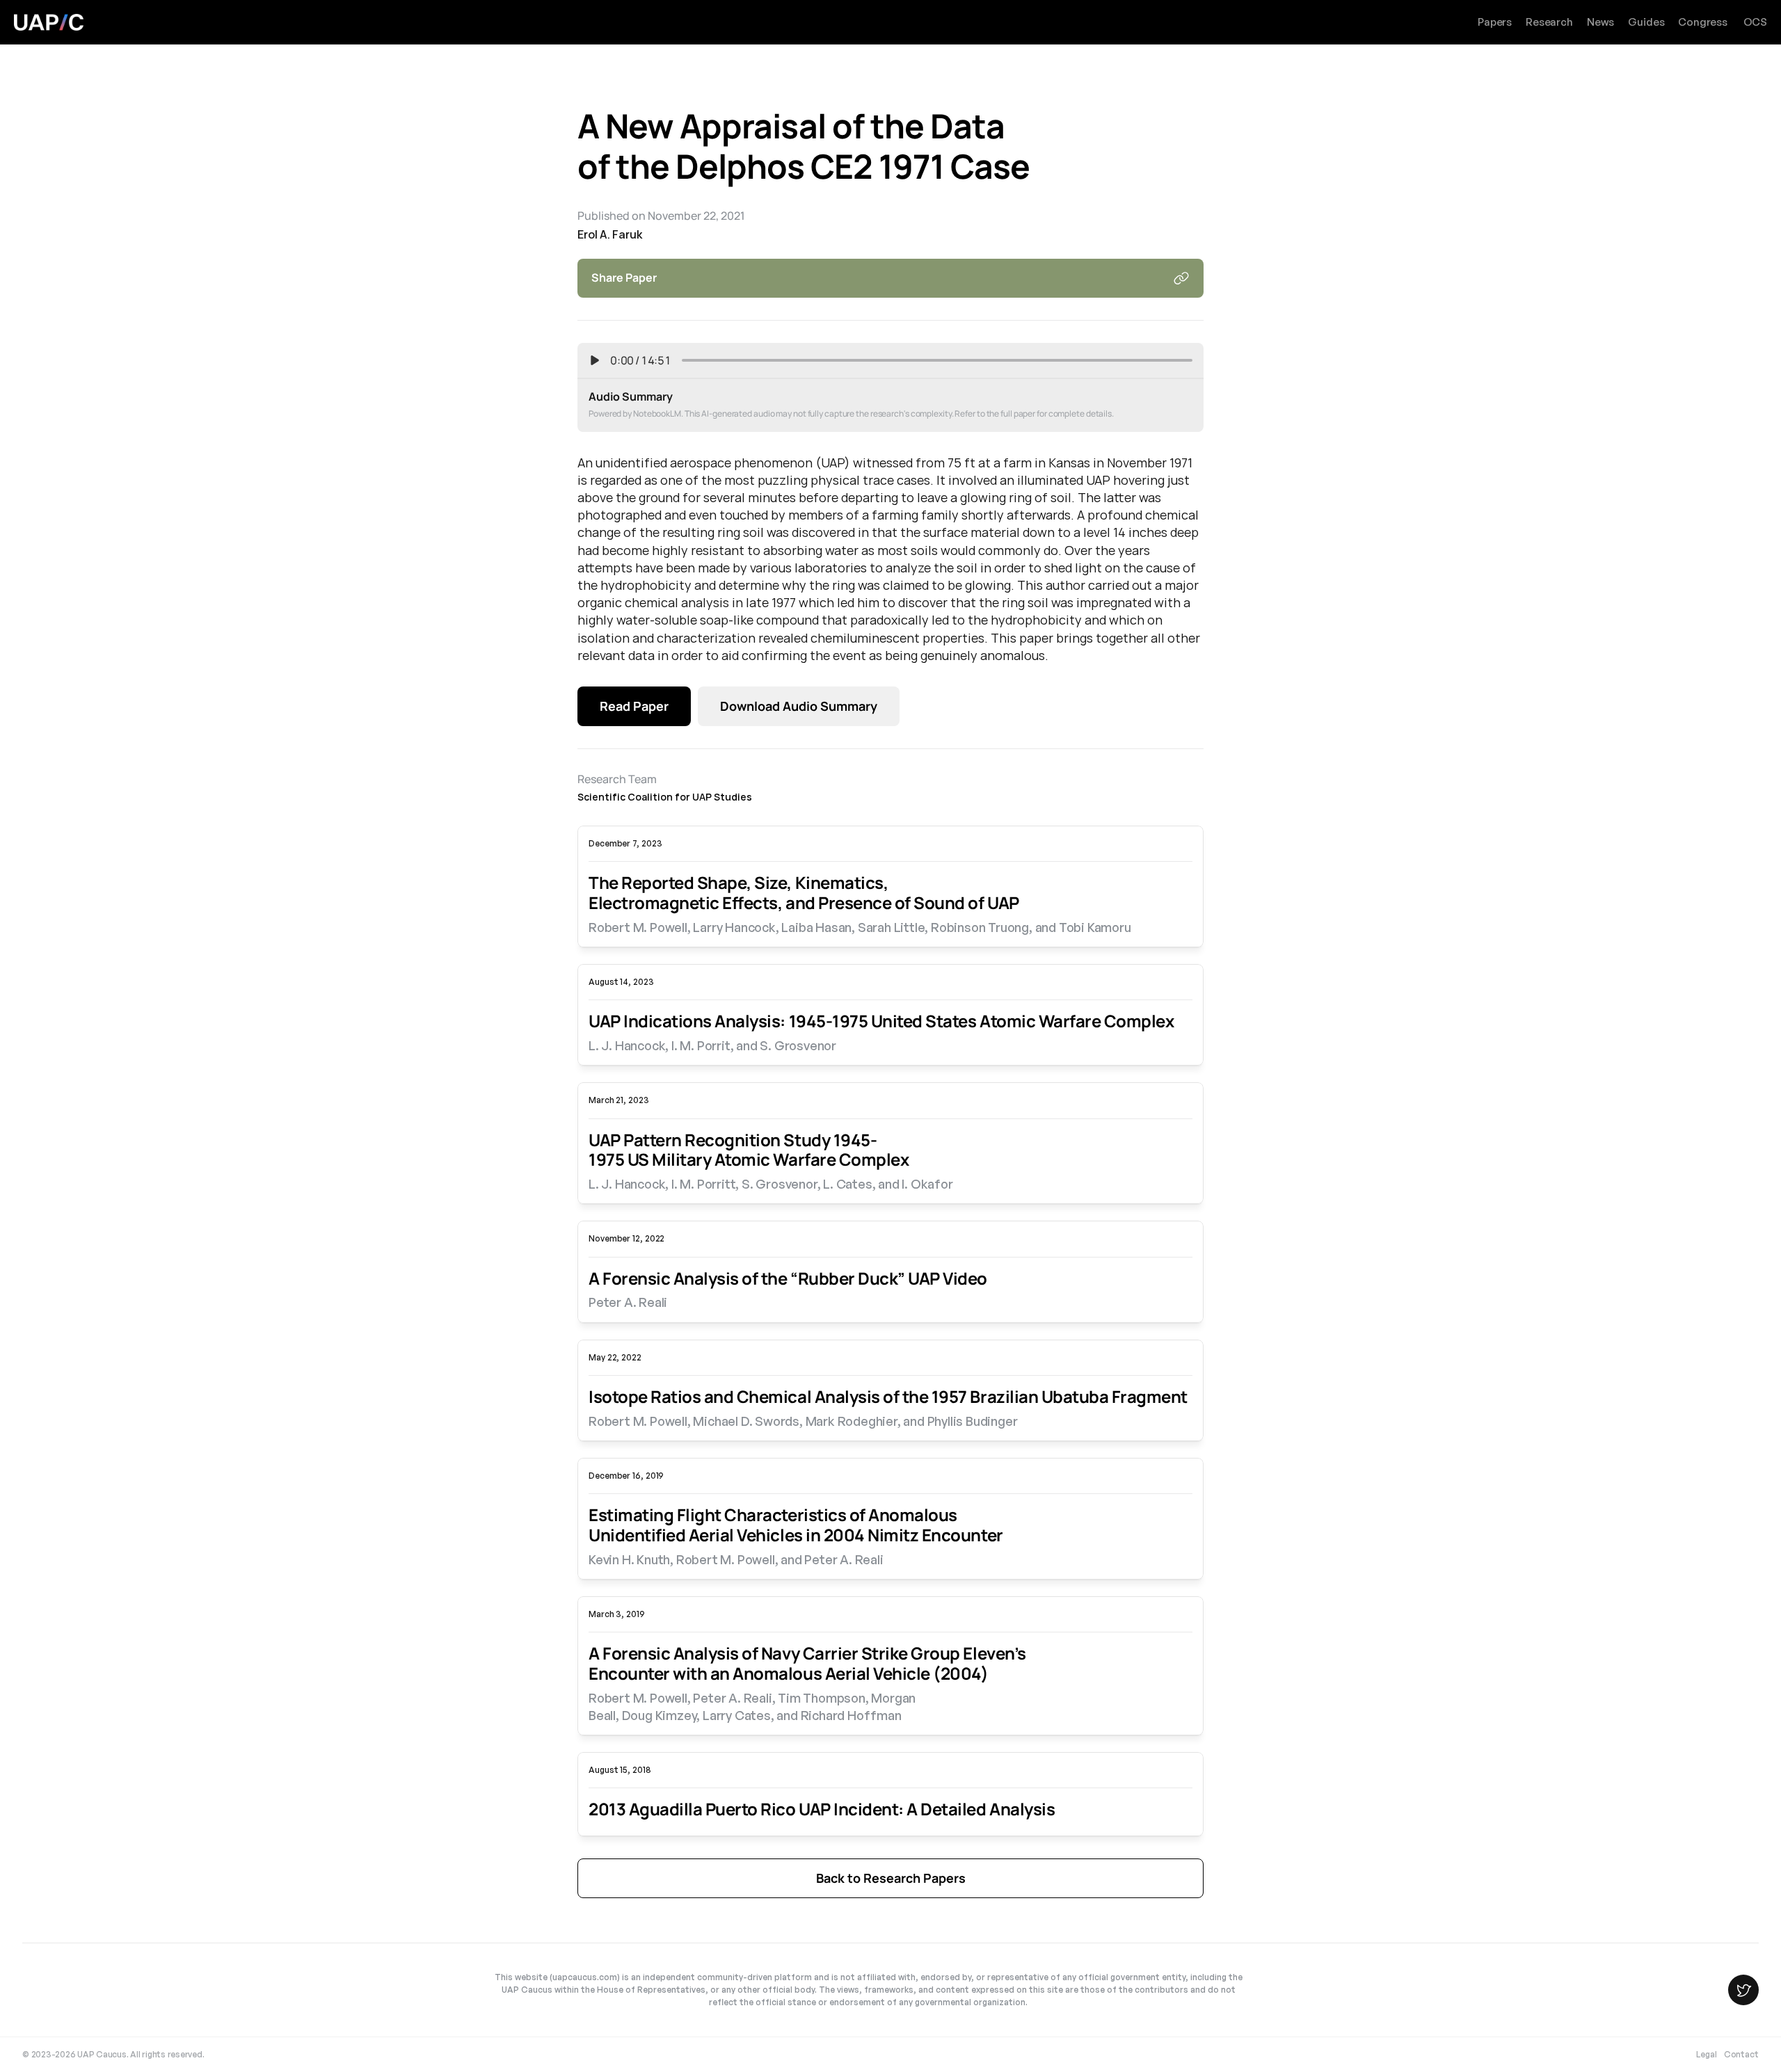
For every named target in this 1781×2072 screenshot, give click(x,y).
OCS (1755, 22)
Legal (1707, 2054)
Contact (1741, 2054)
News (1600, 22)
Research (1549, 22)
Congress (1703, 22)
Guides (1646, 22)
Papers (1495, 22)
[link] (890, 905)
